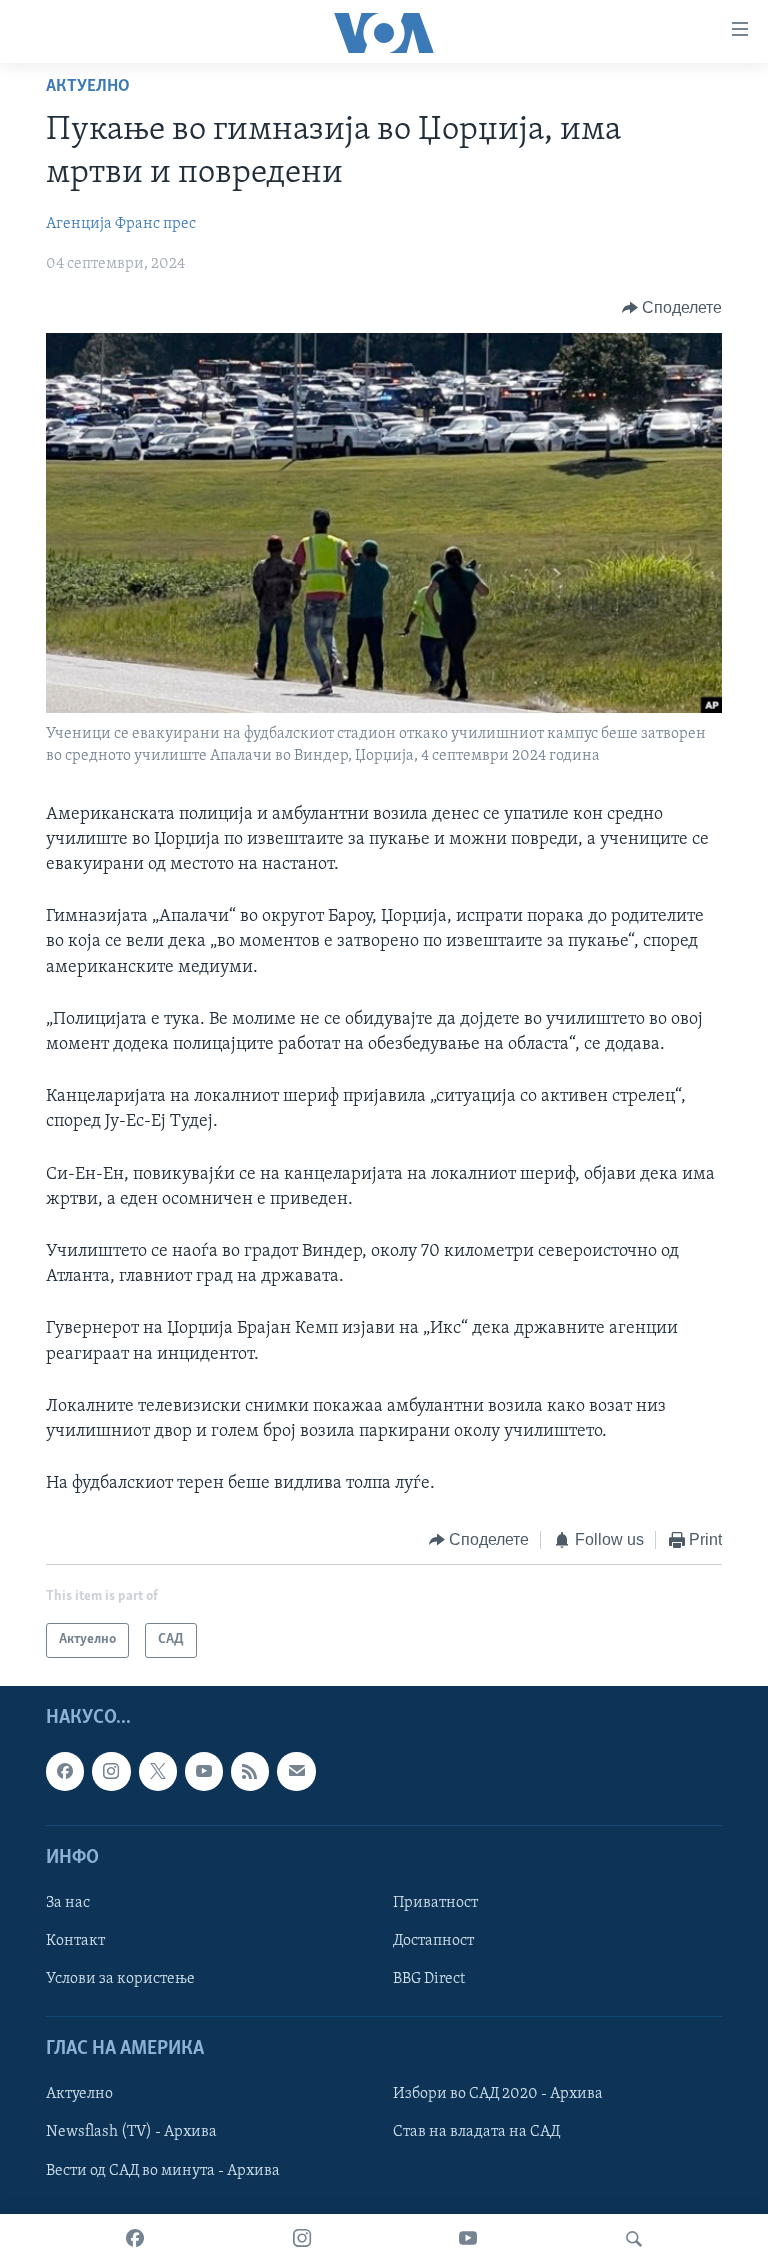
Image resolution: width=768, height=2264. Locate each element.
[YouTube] (468, 2239)
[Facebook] (135, 2239)
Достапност (433, 1941)
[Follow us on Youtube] (204, 1771)
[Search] (634, 2239)
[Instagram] (302, 2239)
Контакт (75, 1941)
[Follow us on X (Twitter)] (158, 1771)
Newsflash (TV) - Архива (131, 2132)
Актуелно (88, 87)
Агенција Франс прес (121, 224)
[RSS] (250, 1771)
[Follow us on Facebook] (65, 1771)
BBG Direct (429, 1979)
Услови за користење (120, 1979)
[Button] (672, 308)
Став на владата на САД (476, 2132)
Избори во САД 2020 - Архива (498, 2094)
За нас (68, 1903)
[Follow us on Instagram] (111, 1771)
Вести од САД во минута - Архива (163, 2170)
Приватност (435, 1903)
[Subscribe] (296, 1771)
